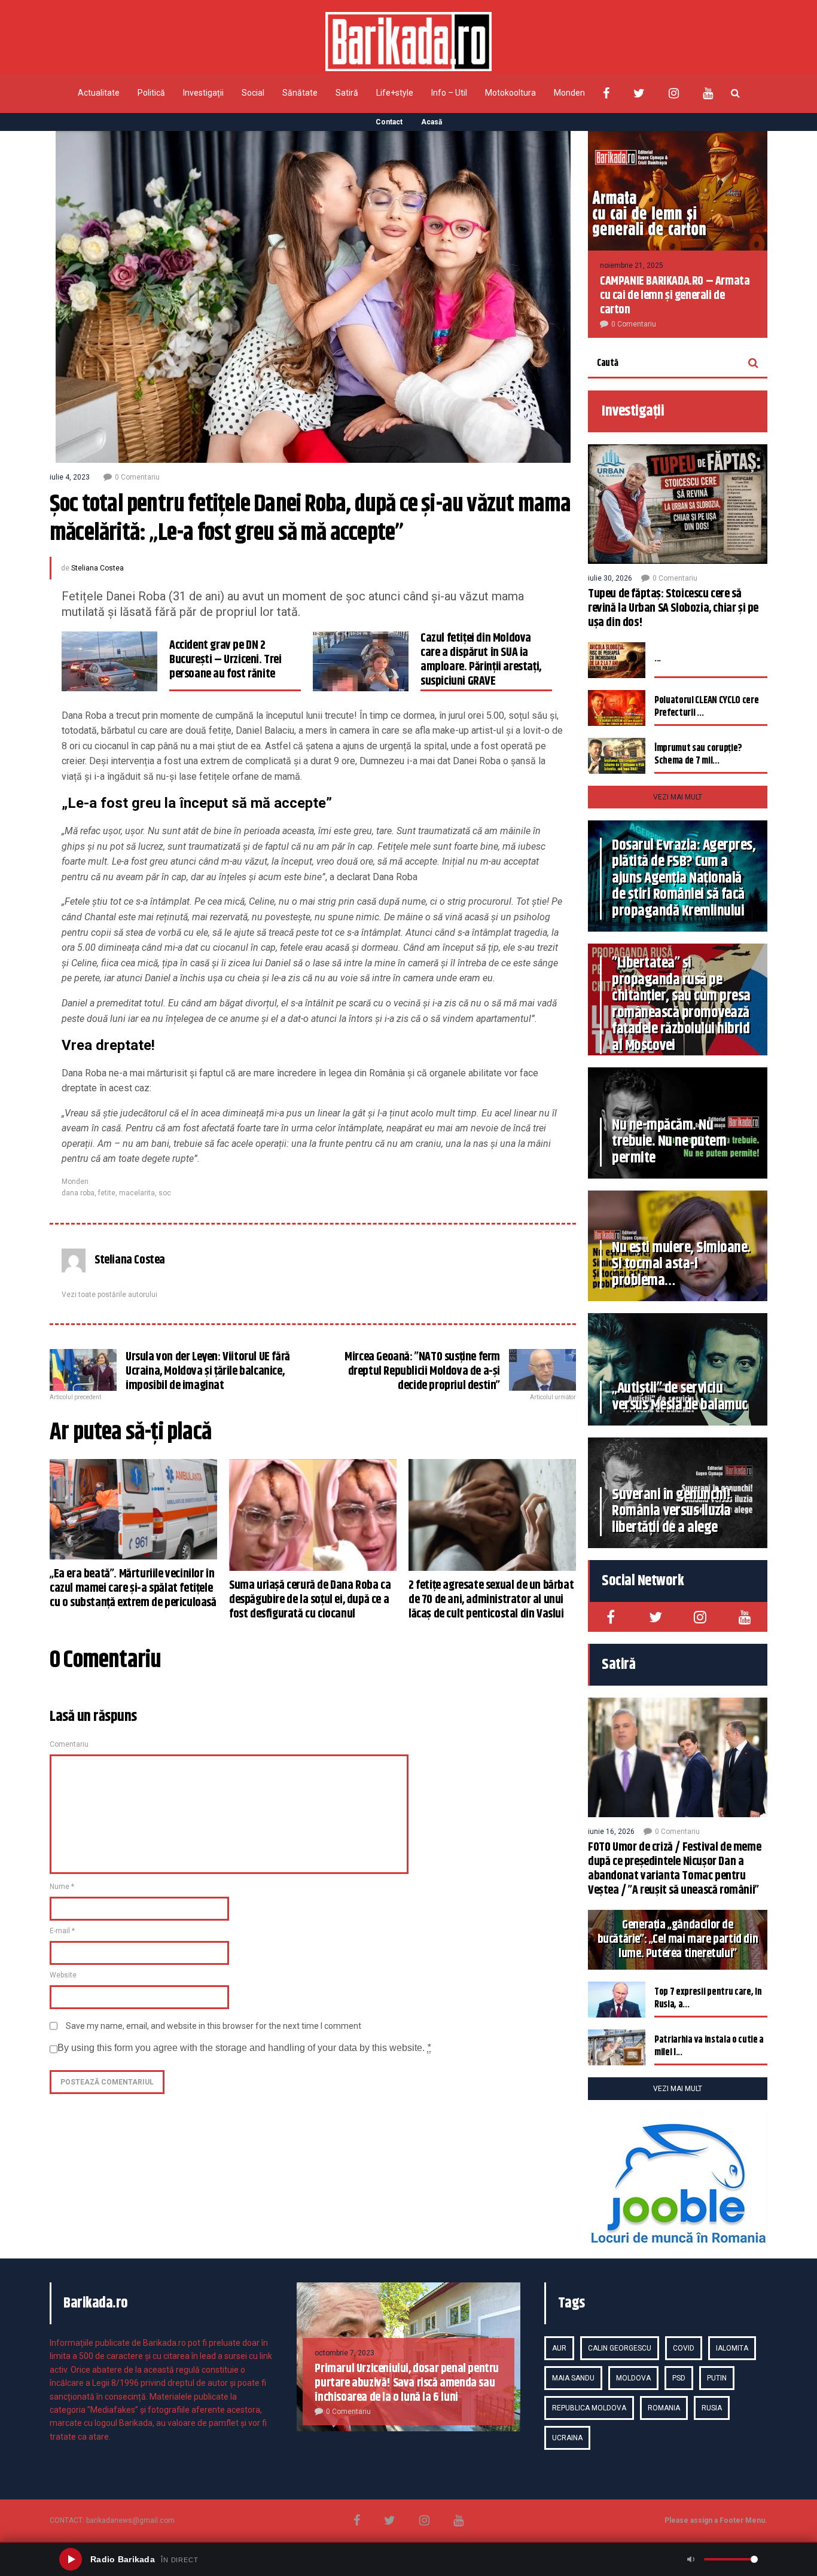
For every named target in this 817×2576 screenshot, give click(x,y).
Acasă (432, 122)
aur (559, 2348)
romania (664, 2408)
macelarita (137, 1193)
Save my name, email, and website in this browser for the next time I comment (214, 2026)
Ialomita (732, 2348)
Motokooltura (510, 93)
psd (679, 2378)
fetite (107, 1193)
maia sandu (573, 2378)
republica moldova (589, 2408)
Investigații (203, 93)
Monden (569, 93)
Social (253, 93)
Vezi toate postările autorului (109, 1295)
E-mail (62, 1931)
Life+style (395, 93)
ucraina (567, 2438)
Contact (389, 122)
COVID (684, 2348)
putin (717, 2378)
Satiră (347, 93)
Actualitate (99, 93)
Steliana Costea (97, 568)
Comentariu (69, 1744)
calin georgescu (620, 2348)
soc (165, 1193)
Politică (151, 93)
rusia (712, 2408)
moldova (633, 2378)
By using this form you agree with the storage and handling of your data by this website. (244, 2048)
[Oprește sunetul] (691, 2559)
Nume (62, 1887)
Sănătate (300, 93)
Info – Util (449, 93)
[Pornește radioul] (71, 2559)
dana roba (78, 1193)
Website (63, 1975)
